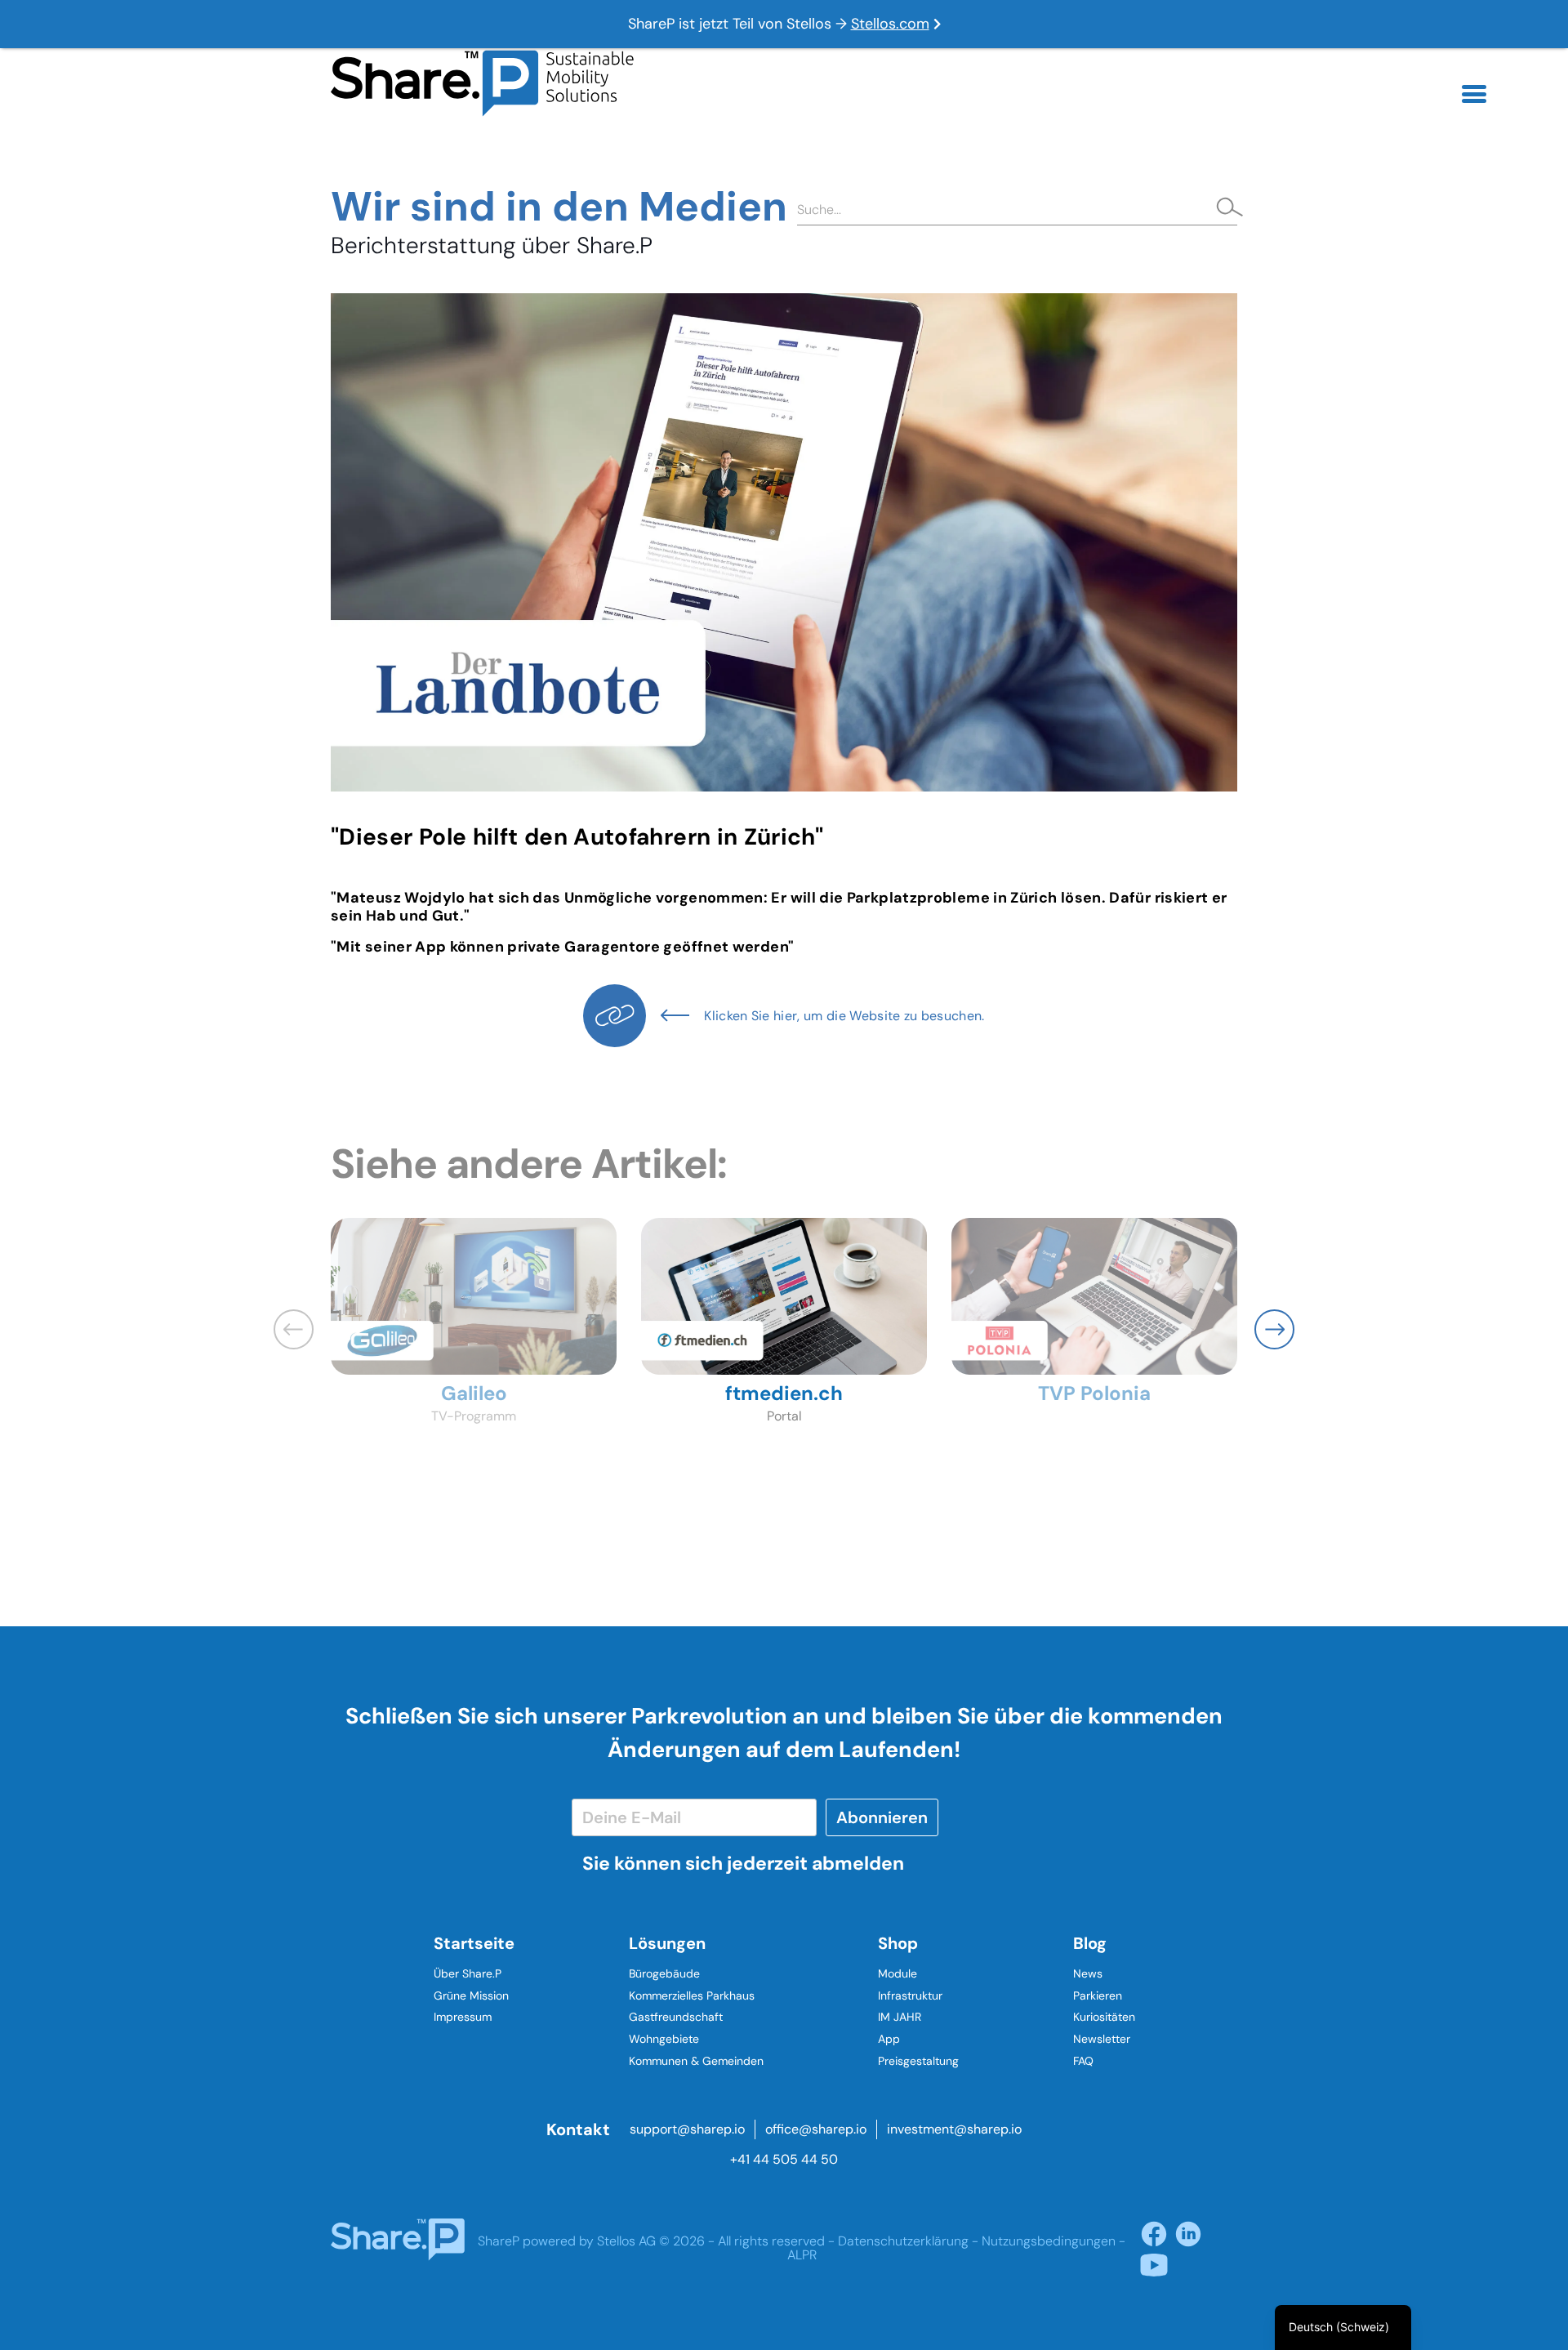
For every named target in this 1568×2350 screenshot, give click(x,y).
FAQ (1083, 2061)
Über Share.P (468, 1973)
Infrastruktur (910, 1995)
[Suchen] (1225, 209)
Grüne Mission (471, 1995)
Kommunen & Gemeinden (696, 2061)
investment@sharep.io (954, 2129)
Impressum (463, 2017)
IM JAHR (900, 2017)
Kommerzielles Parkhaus (692, 1995)
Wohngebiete (664, 2039)
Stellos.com (890, 24)
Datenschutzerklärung (903, 2241)
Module (898, 1973)
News (1088, 1973)
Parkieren (1098, 1995)
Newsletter (1102, 2039)
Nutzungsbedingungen (1049, 2241)
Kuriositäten (1104, 2017)
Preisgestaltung (918, 2061)
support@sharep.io (687, 2129)
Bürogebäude (664, 1973)
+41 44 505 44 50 (784, 2159)
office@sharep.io (816, 2129)
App (889, 2039)
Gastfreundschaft (676, 2017)
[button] (1274, 1329)
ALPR (802, 2255)
